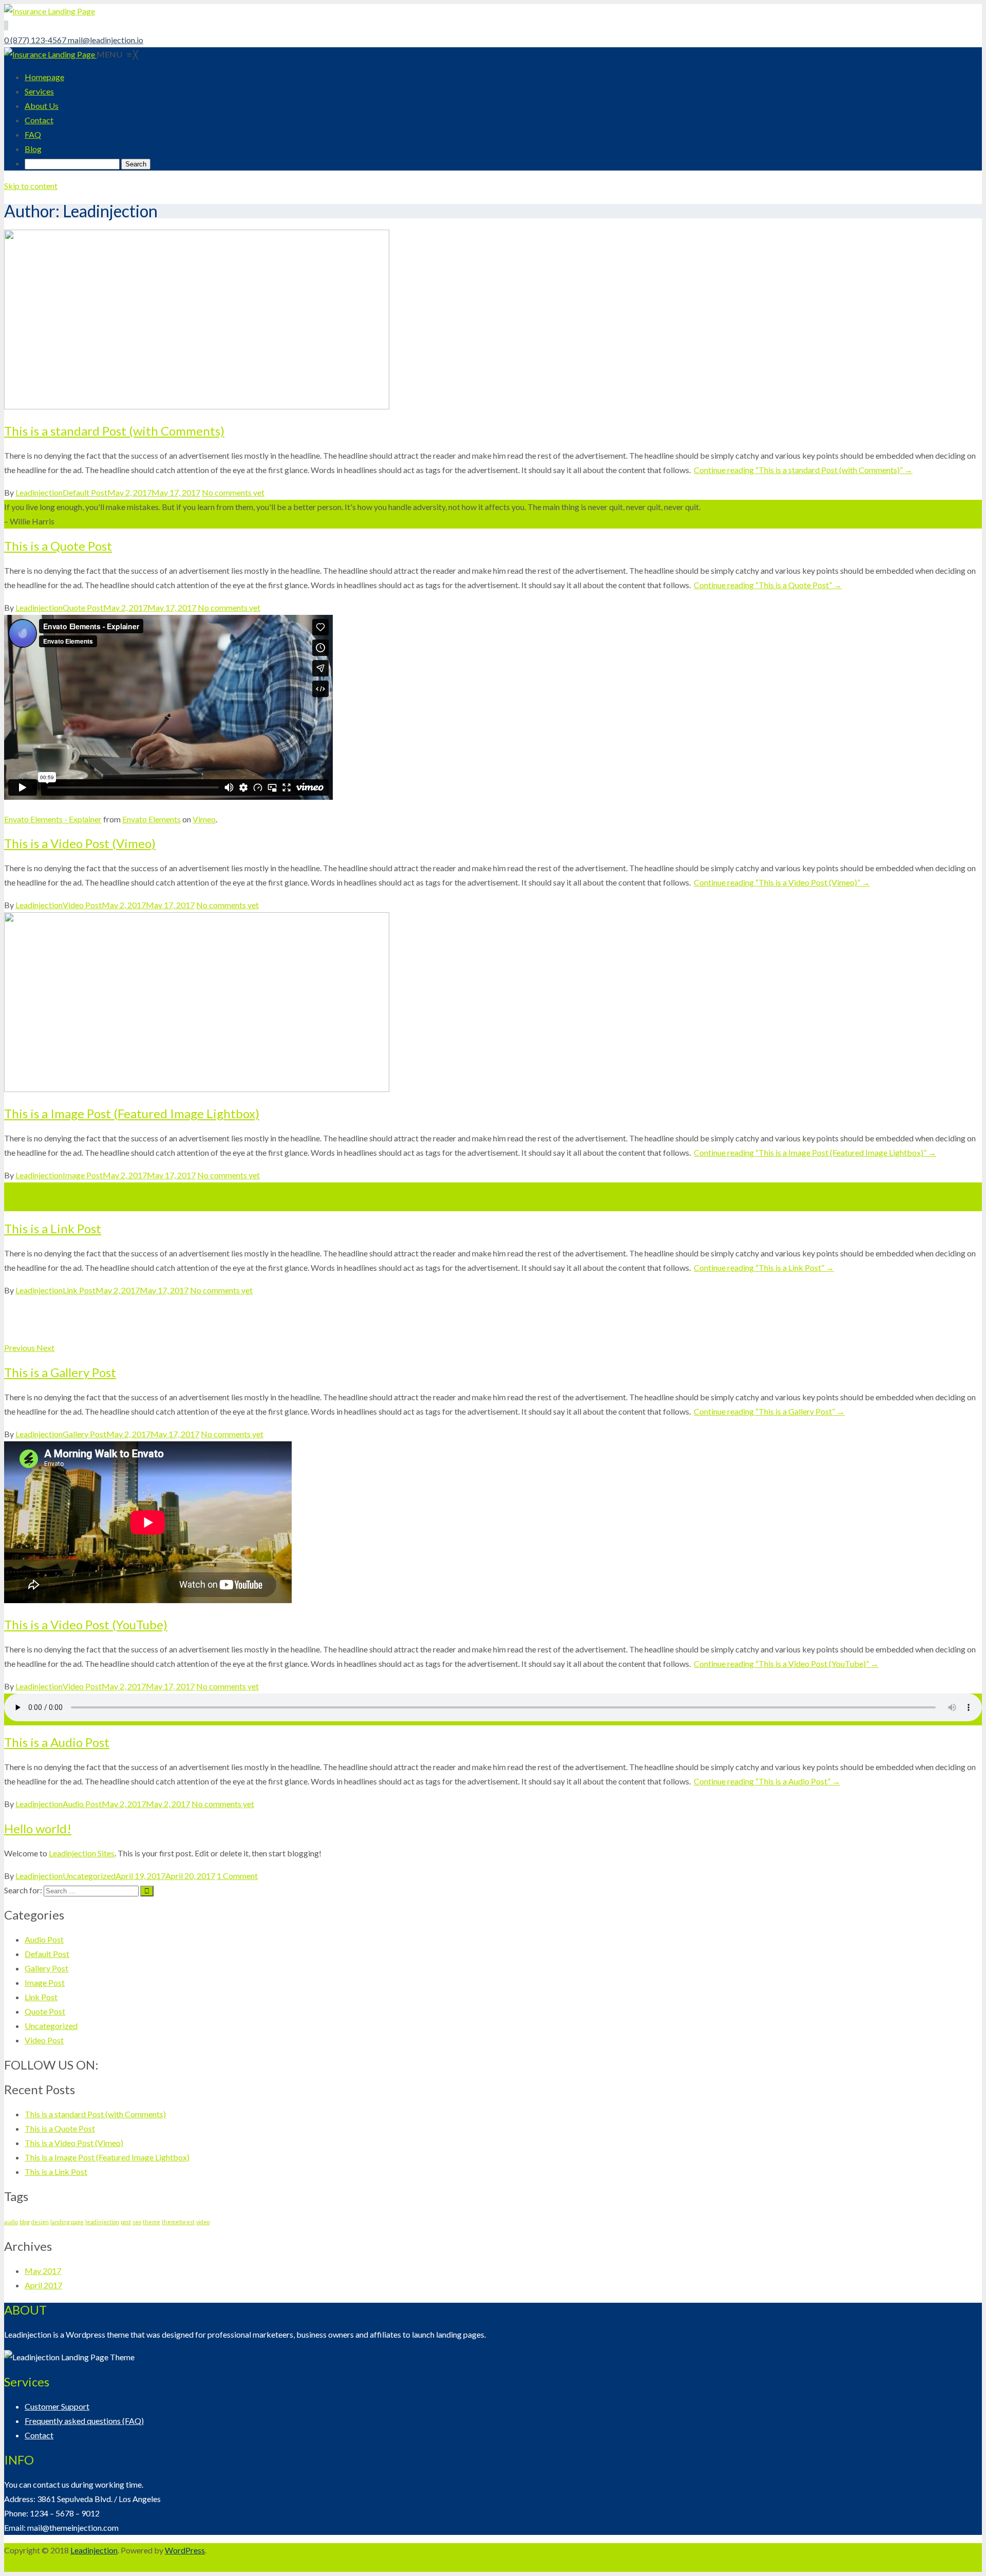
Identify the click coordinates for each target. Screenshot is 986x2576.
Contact (39, 2435)
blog (25, 2222)
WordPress (185, 2550)
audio (11, 2222)
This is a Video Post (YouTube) (86, 1624)
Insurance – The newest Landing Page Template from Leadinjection (121, 1189)
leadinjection (102, 2222)
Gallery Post (84, 1434)
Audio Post (82, 1804)
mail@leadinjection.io (106, 40)
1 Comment (237, 1876)
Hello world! (38, 1828)
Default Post (85, 492)
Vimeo (204, 819)
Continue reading (803, 470)
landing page (67, 2222)
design (40, 2222)
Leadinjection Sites (82, 1853)
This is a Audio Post (57, 1742)
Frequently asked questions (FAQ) (84, 2421)
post (126, 2222)
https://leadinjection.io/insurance (62, 1204)
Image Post (83, 1175)
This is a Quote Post (58, 546)
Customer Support (57, 2406)
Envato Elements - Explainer (53, 819)
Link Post (79, 1290)
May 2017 (43, 2271)
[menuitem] (44, 77)
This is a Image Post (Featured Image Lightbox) (132, 1113)
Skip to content (31, 186)
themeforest (178, 2222)
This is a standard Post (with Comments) (114, 431)
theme (151, 2222)
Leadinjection (39, 492)
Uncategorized (89, 1876)
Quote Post (83, 607)
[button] (20, 1348)
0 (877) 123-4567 (36, 40)
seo (137, 2222)
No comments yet (233, 492)
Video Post (82, 905)
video (203, 2222)
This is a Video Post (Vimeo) (80, 843)
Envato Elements (151, 819)
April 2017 (43, 2285)
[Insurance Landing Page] (50, 54)
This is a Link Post (53, 1228)
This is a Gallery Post (60, 1372)
